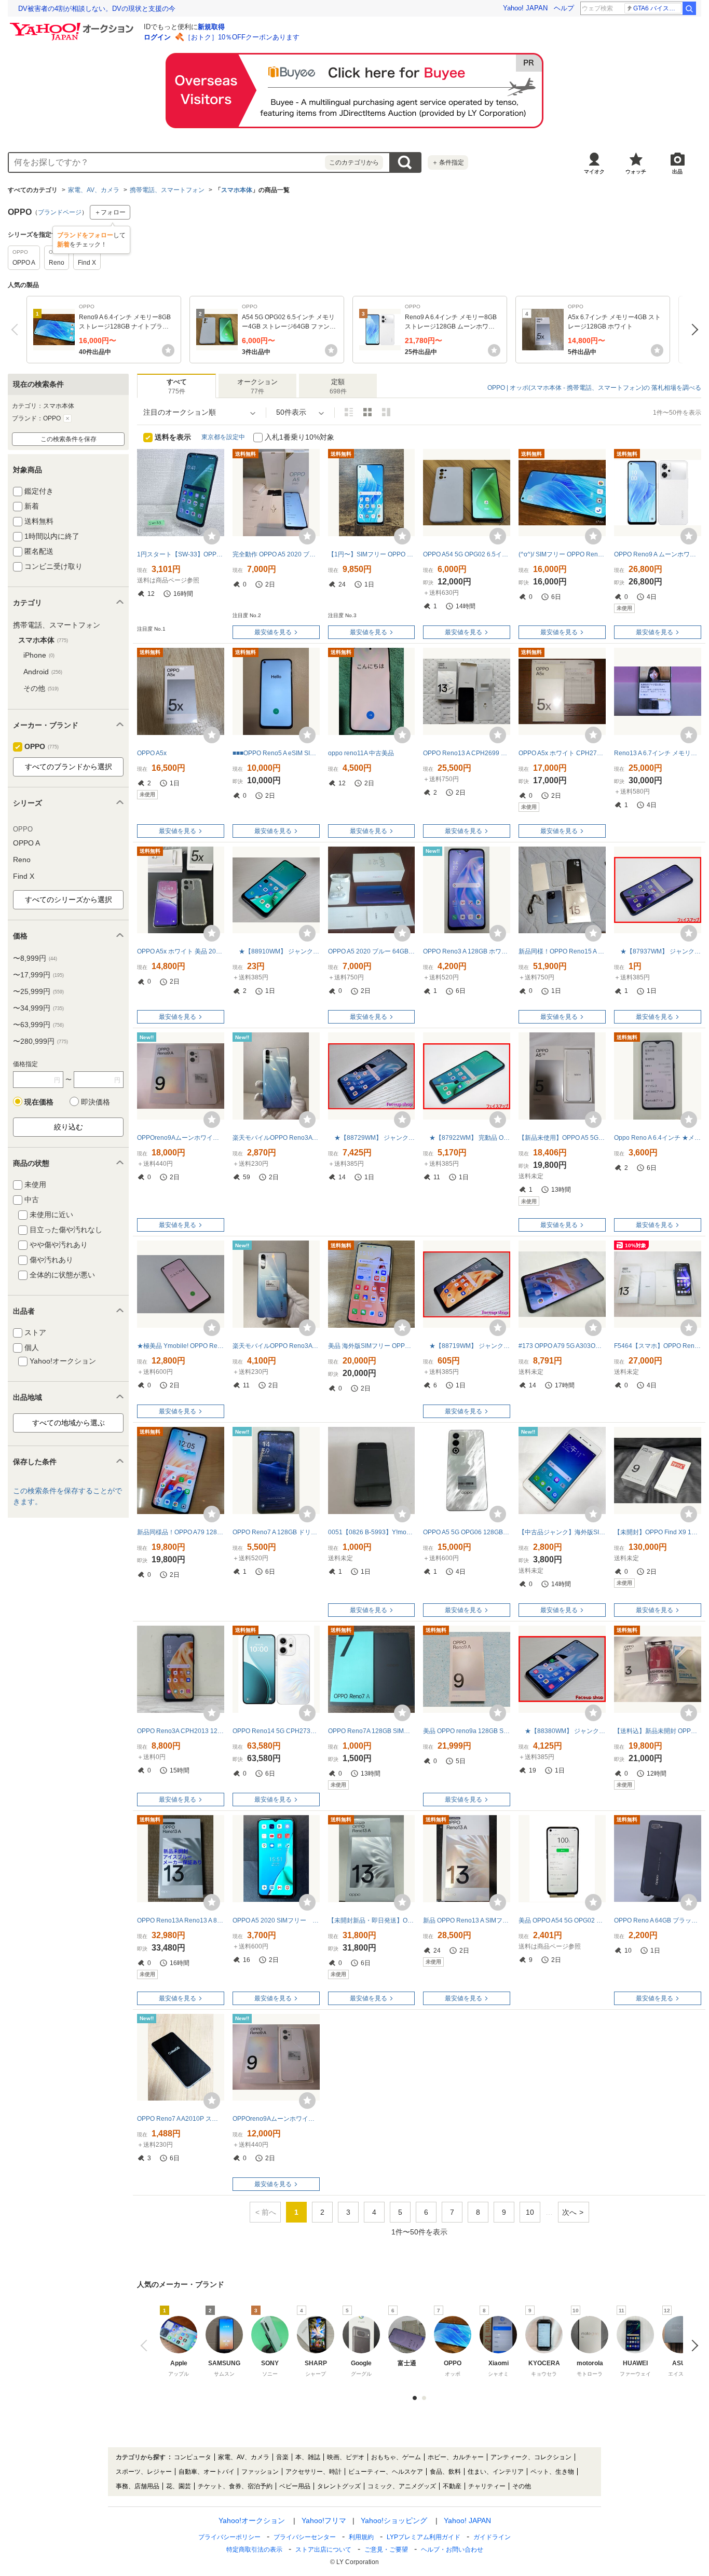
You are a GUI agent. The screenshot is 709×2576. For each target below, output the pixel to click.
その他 (41, 688)
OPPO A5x (152, 753)
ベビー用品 (295, 2486)
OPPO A (26, 843)
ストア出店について (323, 2550)
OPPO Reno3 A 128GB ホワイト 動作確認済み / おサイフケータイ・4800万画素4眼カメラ (467, 951)
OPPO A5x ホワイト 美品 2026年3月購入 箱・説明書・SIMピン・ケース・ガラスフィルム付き (181, 951)
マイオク (594, 172)
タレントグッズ (339, 2486)
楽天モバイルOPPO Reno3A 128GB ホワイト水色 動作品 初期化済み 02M (276, 1346)
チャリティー (487, 2486)
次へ (692, 330)
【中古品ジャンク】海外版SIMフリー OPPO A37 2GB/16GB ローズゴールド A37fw (562, 1532)
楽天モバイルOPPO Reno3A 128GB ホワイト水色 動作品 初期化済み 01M (276, 1138)
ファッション (260, 2472)
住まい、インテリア (496, 2472)
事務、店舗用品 (138, 2486)
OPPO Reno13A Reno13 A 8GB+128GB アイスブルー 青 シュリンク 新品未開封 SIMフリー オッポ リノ (181, 1920)
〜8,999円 (35, 958)
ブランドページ (60, 212)
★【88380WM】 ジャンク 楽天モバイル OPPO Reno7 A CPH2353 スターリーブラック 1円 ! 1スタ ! (562, 1731)
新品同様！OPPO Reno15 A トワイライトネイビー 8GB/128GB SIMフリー (562, 951)
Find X (24, 876)
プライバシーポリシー (229, 2537)
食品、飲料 (445, 2472)
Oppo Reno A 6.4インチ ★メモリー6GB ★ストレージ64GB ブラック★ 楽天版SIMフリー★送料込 (658, 1138)
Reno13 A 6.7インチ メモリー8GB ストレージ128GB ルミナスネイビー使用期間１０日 (658, 753)
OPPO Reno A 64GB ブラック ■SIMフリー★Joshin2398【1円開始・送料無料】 (658, 1920)
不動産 (452, 2486)
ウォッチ (636, 172)
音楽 (282, 2457)
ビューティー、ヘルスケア (386, 2472)
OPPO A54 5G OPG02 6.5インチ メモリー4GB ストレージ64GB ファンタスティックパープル (467, 554)
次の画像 (692, 2346)
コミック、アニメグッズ (402, 2486)
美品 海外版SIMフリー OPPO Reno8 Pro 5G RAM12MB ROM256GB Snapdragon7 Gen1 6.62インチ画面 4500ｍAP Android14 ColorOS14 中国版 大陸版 (372, 1346)
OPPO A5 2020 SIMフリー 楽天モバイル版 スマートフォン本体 (276, 1920)
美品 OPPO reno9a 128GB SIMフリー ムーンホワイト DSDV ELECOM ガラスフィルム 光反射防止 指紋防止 (467, 1731)
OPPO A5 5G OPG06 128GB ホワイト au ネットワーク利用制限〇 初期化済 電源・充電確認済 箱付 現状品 (467, 1532)
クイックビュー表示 (386, 412)
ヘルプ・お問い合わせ (452, 2550)
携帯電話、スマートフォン (167, 190)
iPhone (39, 655)
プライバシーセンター (305, 2537)
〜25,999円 (38, 991)
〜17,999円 (38, 975)
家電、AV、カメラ (94, 190)
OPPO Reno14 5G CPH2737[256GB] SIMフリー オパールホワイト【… (276, 1731)
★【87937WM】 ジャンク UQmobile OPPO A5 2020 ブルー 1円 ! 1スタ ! (658, 951)
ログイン (157, 37)
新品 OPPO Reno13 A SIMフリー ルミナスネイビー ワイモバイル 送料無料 (467, 1920)
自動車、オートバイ (207, 2472)
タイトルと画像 (349, 412)
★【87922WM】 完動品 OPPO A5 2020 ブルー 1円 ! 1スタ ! (467, 1138)
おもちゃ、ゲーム (396, 2457)
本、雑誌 (308, 2457)
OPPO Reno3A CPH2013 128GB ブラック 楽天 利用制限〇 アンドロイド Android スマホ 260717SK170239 (181, 1731)
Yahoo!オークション (252, 2520)
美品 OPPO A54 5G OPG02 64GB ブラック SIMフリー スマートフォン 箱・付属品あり (562, 1920)
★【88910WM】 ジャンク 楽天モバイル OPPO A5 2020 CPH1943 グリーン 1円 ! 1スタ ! (276, 951)
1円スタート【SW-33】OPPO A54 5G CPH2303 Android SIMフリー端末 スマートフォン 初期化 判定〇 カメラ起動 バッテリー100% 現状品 (181, 554)
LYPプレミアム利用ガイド (424, 2537)
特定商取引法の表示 (254, 2550)
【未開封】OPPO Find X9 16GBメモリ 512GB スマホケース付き (658, 1532)
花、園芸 (179, 2486)
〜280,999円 (40, 1041)
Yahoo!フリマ (324, 2520)
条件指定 (448, 162)
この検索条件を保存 (69, 439)
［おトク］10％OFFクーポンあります (242, 37)
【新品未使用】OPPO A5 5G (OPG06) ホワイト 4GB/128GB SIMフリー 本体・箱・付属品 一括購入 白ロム (562, 1138)
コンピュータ (193, 2457)
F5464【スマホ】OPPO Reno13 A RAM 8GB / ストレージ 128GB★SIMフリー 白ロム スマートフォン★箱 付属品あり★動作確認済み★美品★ (658, 1346)
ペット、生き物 (552, 2472)
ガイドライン (492, 2537)
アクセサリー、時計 (313, 2472)
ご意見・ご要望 (386, 2550)
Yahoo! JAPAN (525, 8)
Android (43, 672)
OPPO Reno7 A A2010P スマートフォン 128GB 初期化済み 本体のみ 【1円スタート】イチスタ (181, 2119)
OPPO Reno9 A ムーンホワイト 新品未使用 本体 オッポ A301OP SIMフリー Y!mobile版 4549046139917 (658, 554)
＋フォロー (110, 212)
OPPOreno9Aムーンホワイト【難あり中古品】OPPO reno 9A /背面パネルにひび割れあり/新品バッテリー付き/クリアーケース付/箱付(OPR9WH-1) (276, 2119)
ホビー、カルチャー (456, 2457)
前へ (17, 330)
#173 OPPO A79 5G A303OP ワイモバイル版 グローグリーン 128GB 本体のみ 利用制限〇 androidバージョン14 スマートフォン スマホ (562, 1346)
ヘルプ (564, 8)
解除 (67, 418)
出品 (677, 172)
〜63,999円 (38, 1025)
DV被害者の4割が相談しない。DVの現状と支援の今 (97, 9)
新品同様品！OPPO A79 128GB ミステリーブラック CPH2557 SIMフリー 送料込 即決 (181, 1532)
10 (530, 2212)
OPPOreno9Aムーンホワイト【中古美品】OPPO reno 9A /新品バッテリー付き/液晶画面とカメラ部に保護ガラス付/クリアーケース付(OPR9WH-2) (181, 1138)
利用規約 (361, 2537)
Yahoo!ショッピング (394, 2520)
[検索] (689, 8)
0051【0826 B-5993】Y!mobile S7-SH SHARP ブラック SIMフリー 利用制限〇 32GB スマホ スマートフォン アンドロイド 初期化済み (372, 1532)
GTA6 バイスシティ (657, 8)
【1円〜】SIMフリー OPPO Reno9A (372, 554)
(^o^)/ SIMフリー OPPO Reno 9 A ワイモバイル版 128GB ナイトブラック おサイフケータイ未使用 (562, 554)
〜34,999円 (38, 1008)
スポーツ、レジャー (144, 2472)
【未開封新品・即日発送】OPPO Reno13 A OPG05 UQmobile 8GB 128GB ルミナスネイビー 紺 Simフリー (372, 1920)
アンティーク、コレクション (531, 2457)
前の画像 (146, 2346)
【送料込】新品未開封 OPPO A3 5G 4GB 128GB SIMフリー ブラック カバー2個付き (658, 1731)
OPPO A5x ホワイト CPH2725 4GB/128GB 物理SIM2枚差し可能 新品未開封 (562, 753)
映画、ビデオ (346, 2457)
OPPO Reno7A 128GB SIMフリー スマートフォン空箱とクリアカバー (372, 1731)
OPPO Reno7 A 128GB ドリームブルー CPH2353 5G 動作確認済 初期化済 (276, 1532)
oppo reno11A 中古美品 (361, 753)
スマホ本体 (237, 190)
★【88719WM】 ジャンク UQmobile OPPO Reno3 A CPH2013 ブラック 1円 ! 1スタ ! (467, 1346)
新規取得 (211, 27)
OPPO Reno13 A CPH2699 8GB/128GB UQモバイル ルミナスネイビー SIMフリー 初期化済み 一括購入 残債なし (467, 753)
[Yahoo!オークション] (73, 25)
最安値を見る (273, 632)
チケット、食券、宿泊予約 (235, 2486)
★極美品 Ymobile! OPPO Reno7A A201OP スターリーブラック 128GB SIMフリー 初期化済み (181, 1346)
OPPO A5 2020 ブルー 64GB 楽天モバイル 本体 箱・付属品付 (372, 951)
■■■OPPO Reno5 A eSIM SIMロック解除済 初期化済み (276, 753)
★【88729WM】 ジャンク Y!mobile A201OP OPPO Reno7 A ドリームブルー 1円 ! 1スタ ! (372, 1138)
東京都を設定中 (223, 437)
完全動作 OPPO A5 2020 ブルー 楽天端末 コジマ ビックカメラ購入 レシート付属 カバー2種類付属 (276, 554)
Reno (22, 860)
